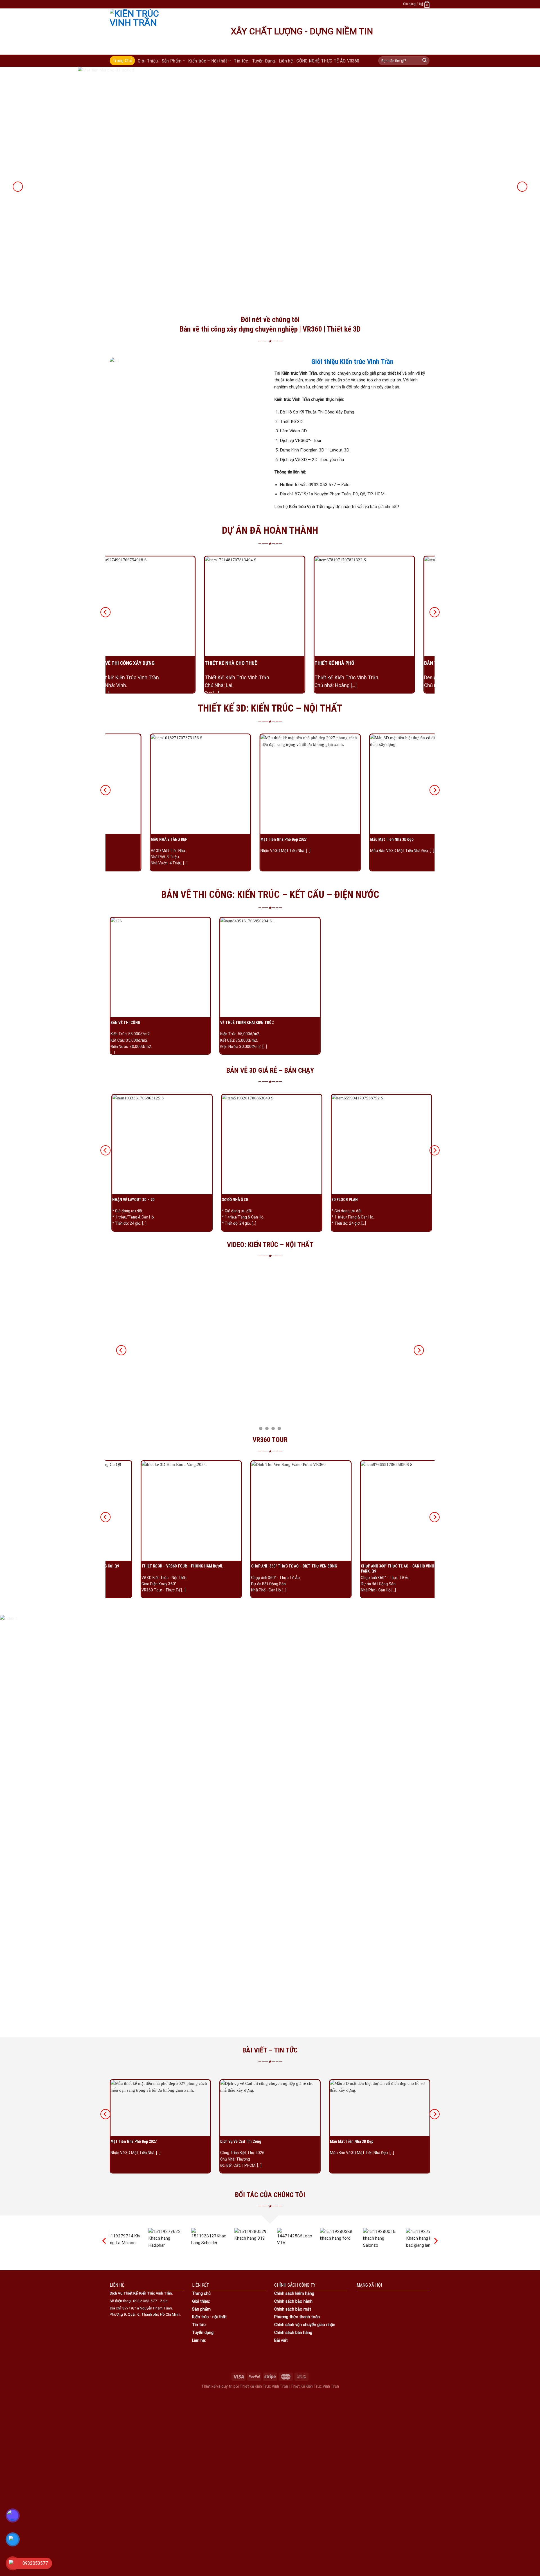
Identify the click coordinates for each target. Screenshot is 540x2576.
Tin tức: (241, 61)
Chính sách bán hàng (293, 2333)
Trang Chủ (122, 61)
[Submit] (425, 61)
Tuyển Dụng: (264, 61)
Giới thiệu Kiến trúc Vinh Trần (352, 362)
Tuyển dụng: (203, 2333)
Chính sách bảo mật (293, 2309)
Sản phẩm (201, 2309)
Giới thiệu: (201, 2301)
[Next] (522, 187)
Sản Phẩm (172, 61)
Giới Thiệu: (148, 61)
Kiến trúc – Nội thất (208, 61)
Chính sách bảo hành (293, 2301)
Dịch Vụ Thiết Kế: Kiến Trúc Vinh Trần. (141, 2293)
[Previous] (18, 187)
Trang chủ (201, 2293)
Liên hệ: (286, 61)
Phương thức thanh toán (297, 2317)
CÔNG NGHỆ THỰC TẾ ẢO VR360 (328, 61)
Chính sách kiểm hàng (294, 2293)
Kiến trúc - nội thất (209, 2317)
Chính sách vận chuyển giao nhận (305, 2325)
